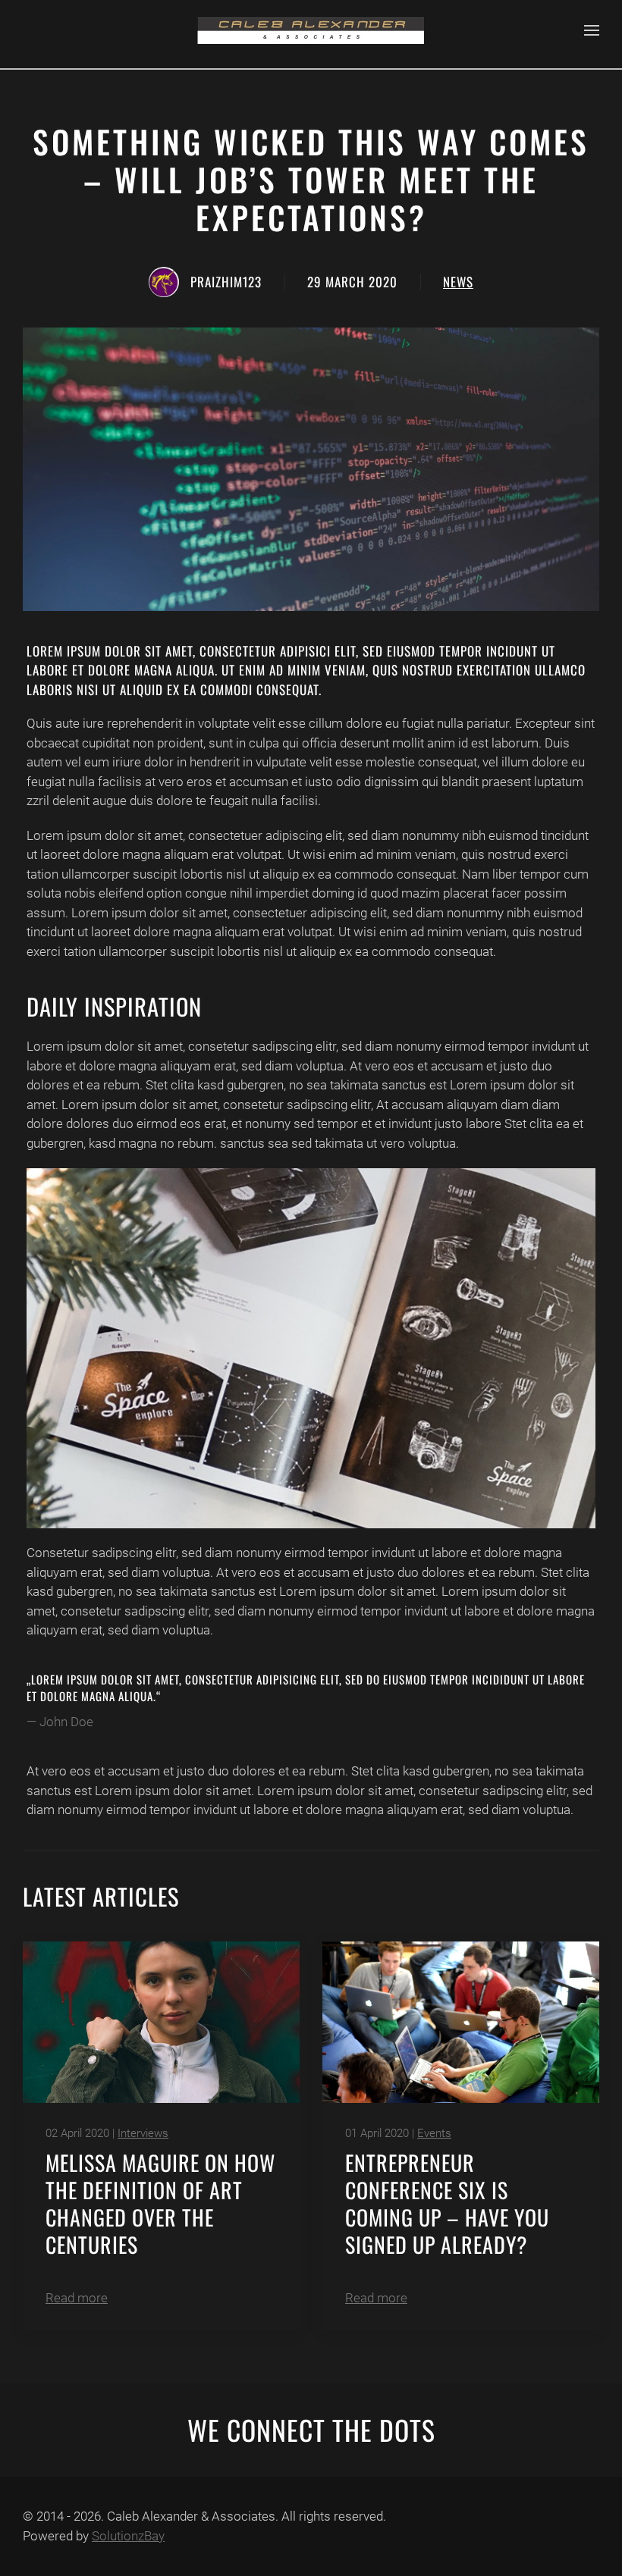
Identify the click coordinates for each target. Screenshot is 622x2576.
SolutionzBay (128, 2536)
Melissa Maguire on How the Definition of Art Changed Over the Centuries (160, 2203)
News (458, 282)
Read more (77, 2298)
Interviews (143, 2133)
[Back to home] (311, 30)
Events (434, 2133)
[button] (592, 30)
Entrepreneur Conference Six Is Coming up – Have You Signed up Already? (447, 2203)
